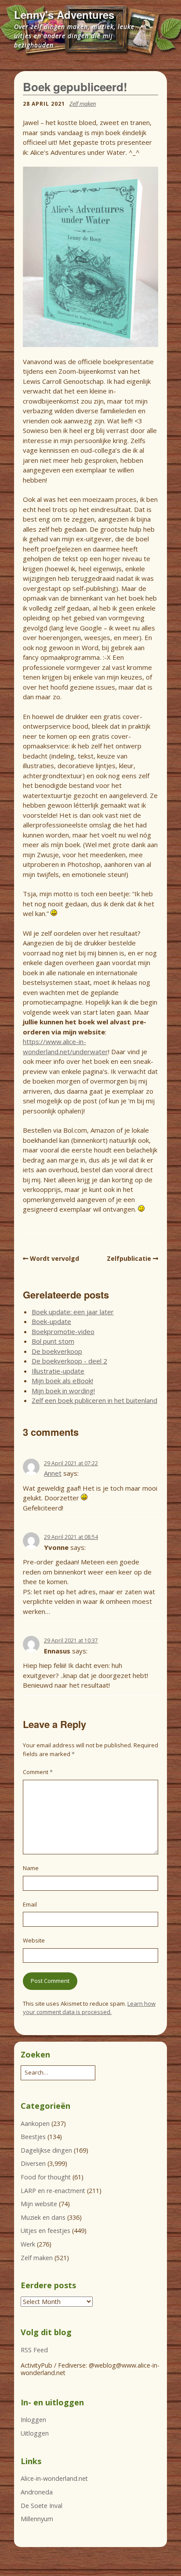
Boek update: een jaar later (73, 1312)
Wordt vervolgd (54, 1258)
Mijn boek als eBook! (62, 1381)
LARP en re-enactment (53, 2191)
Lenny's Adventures (64, 14)
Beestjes (33, 2137)
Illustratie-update (58, 1371)
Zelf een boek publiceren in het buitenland (94, 1400)
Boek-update (51, 1321)
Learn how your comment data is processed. (89, 2008)
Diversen (33, 2163)
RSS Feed (34, 2350)
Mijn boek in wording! (63, 1391)
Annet (53, 1473)
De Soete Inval (42, 2506)
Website (34, 1940)
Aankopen (35, 2123)
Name (31, 1868)
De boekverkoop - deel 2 (69, 1361)
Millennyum (37, 2519)
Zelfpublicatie (129, 1258)
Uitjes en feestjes (45, 2231)
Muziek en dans (43, 2217)
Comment (38, 1772)
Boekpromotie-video (63, 1331)
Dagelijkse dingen (46, 2150)
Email (30, 1904)
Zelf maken (83, 104)
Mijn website (39, 2204)
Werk (28, 2244)
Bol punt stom (53, 1341)
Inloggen (33, 2420)
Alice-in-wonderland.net (54, 2478)
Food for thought (46, 2177)
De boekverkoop (57, 1351)
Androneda (37, 2492)
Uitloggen (35, 2433)
